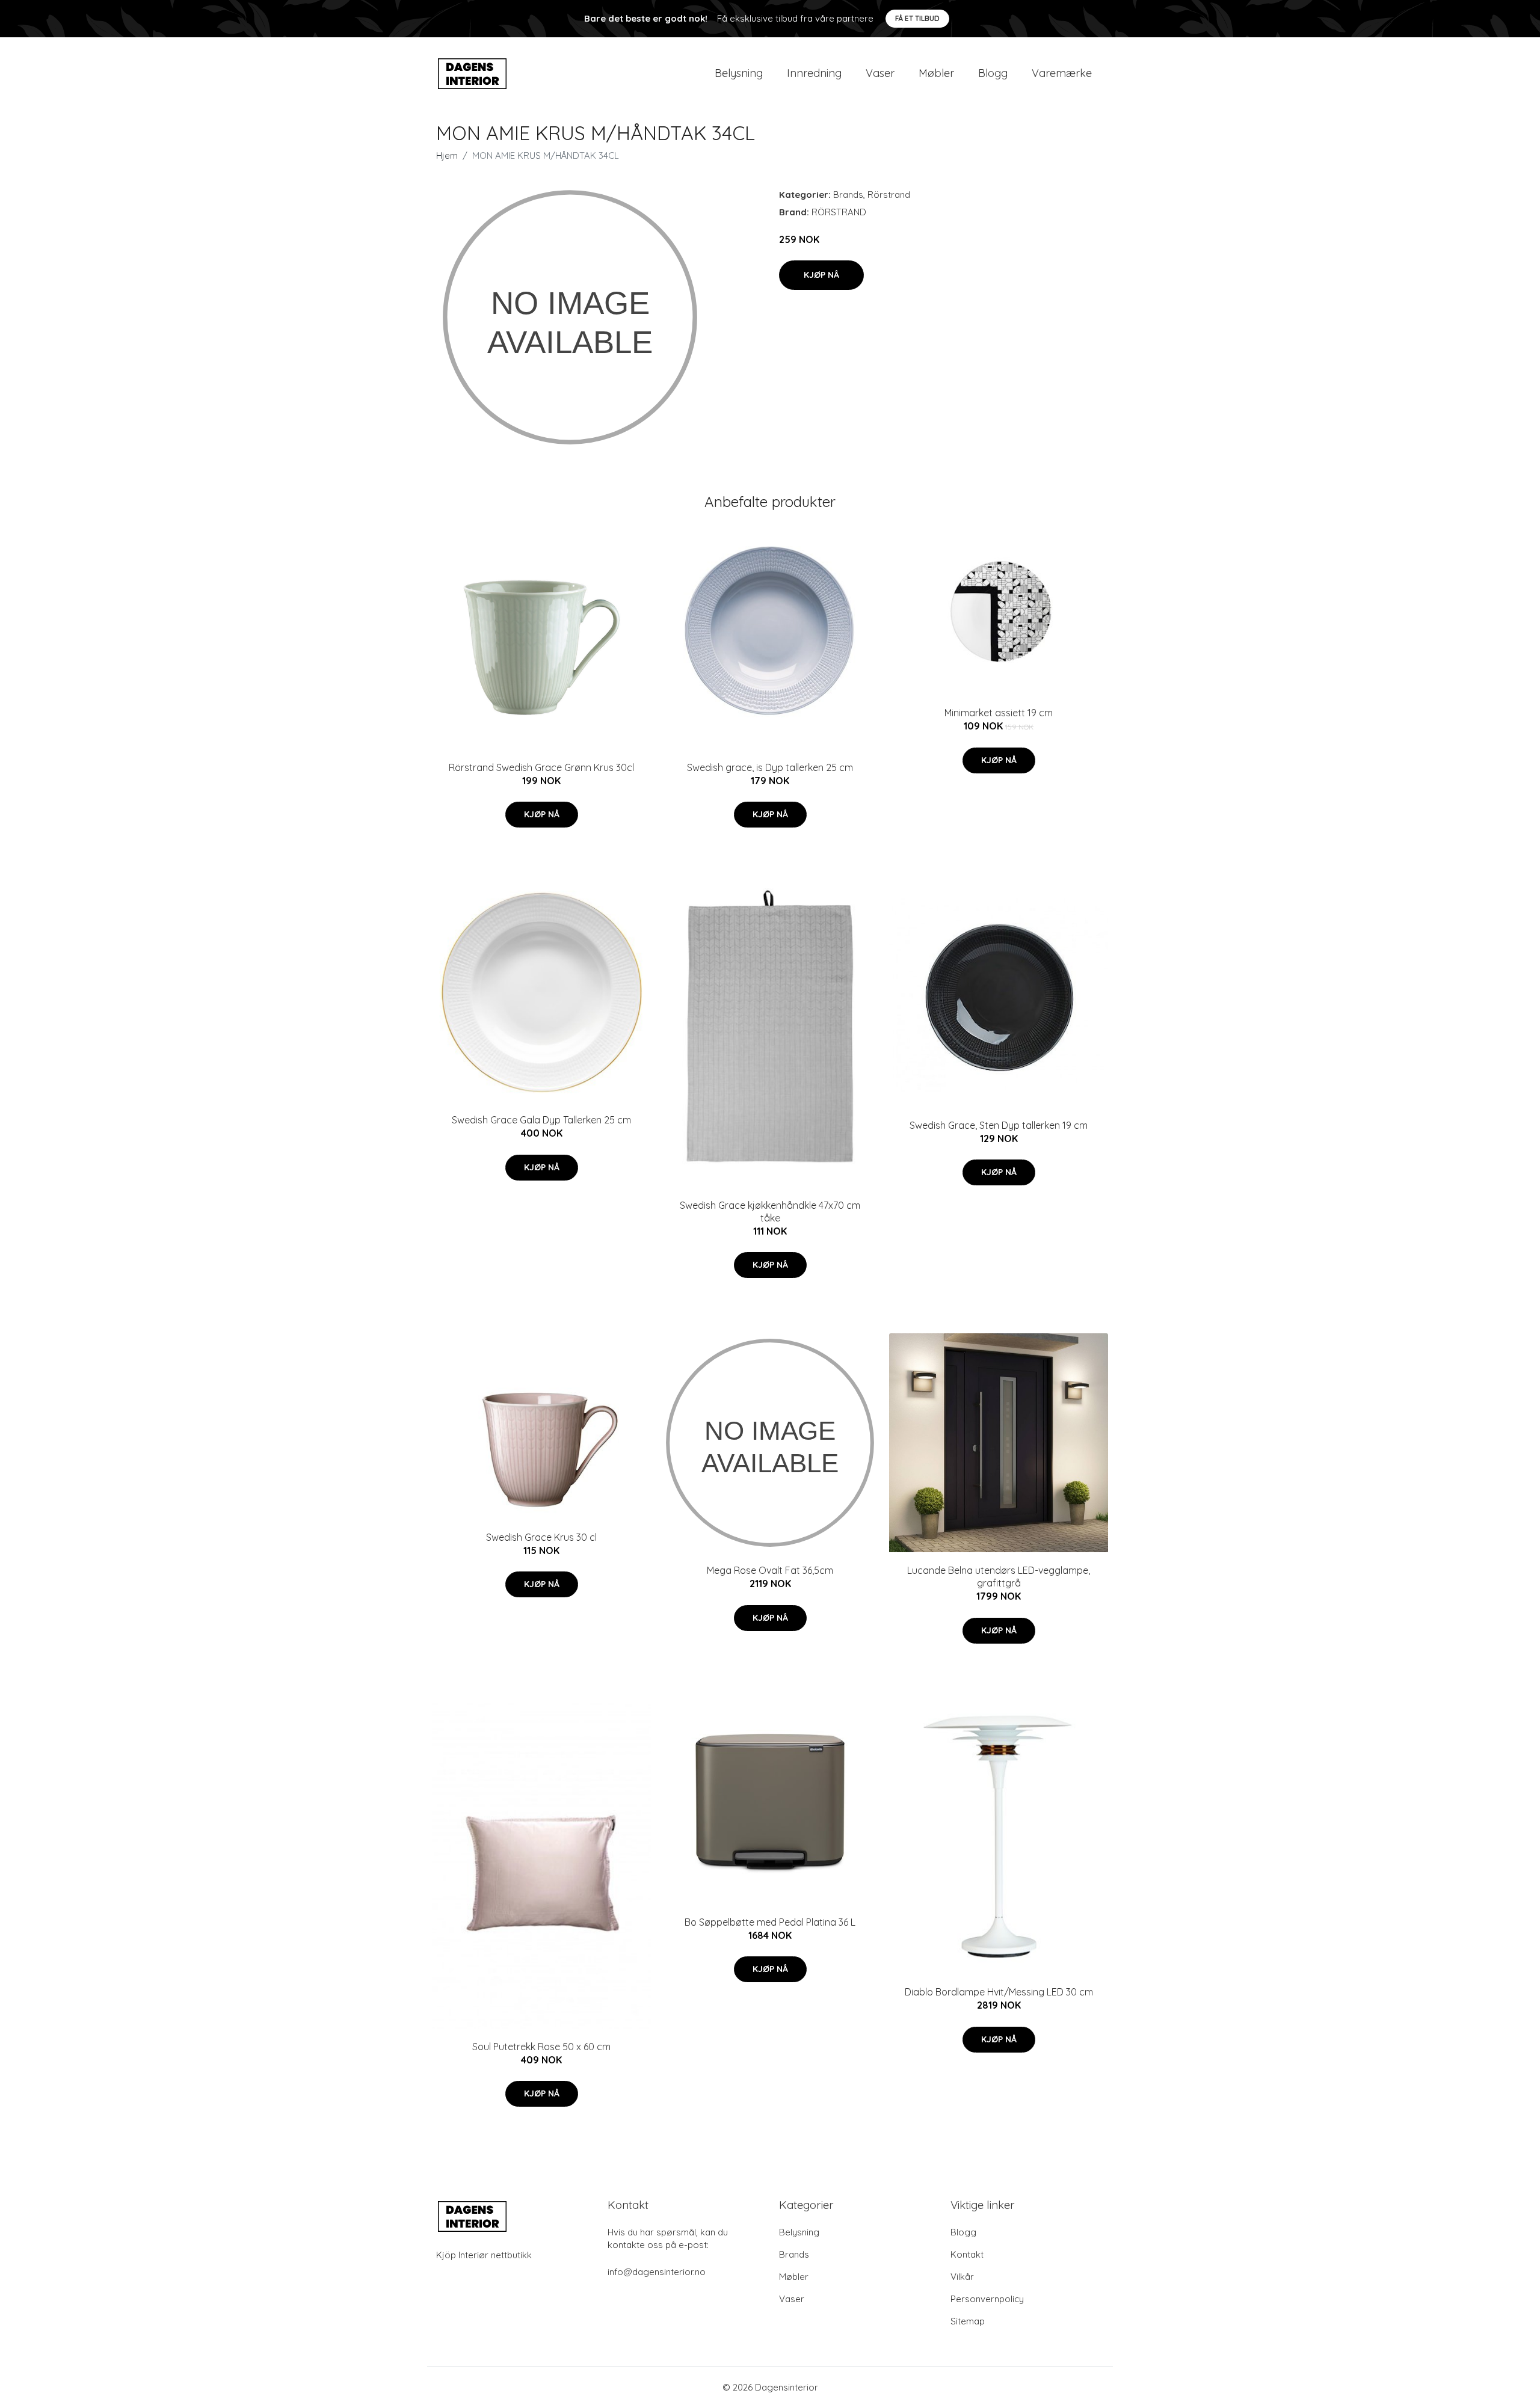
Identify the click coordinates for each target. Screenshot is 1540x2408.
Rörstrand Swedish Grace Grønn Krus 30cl (541, 767)
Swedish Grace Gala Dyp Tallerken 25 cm (541, 1120)
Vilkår (962, 2277)
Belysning (739, 73)
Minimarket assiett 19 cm (999, 713)
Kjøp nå (821, 275)
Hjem (447, 155)
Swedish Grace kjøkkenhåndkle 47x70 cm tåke (770, 1212)
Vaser (880, 73)
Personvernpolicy (987, 2299)
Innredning (814, 73)
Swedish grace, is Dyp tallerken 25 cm (770, 767)
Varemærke (1062, 73)
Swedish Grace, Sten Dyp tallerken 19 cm (999, 1125)
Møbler (936, 73)
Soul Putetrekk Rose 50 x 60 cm (541, 2047)
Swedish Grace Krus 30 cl (541, 1537)
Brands (848, 195)
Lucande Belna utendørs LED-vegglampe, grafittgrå (999, 1577)
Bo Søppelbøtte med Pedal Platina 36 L (770, 1922)
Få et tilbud (917, 18)
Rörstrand (889, 195)
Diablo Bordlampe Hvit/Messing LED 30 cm (999, 1992)
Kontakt (967, 2254)
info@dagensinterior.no (657, 2272)
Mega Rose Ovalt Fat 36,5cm (770, 1570)
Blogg (993, 73)
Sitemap (968, 2321)
